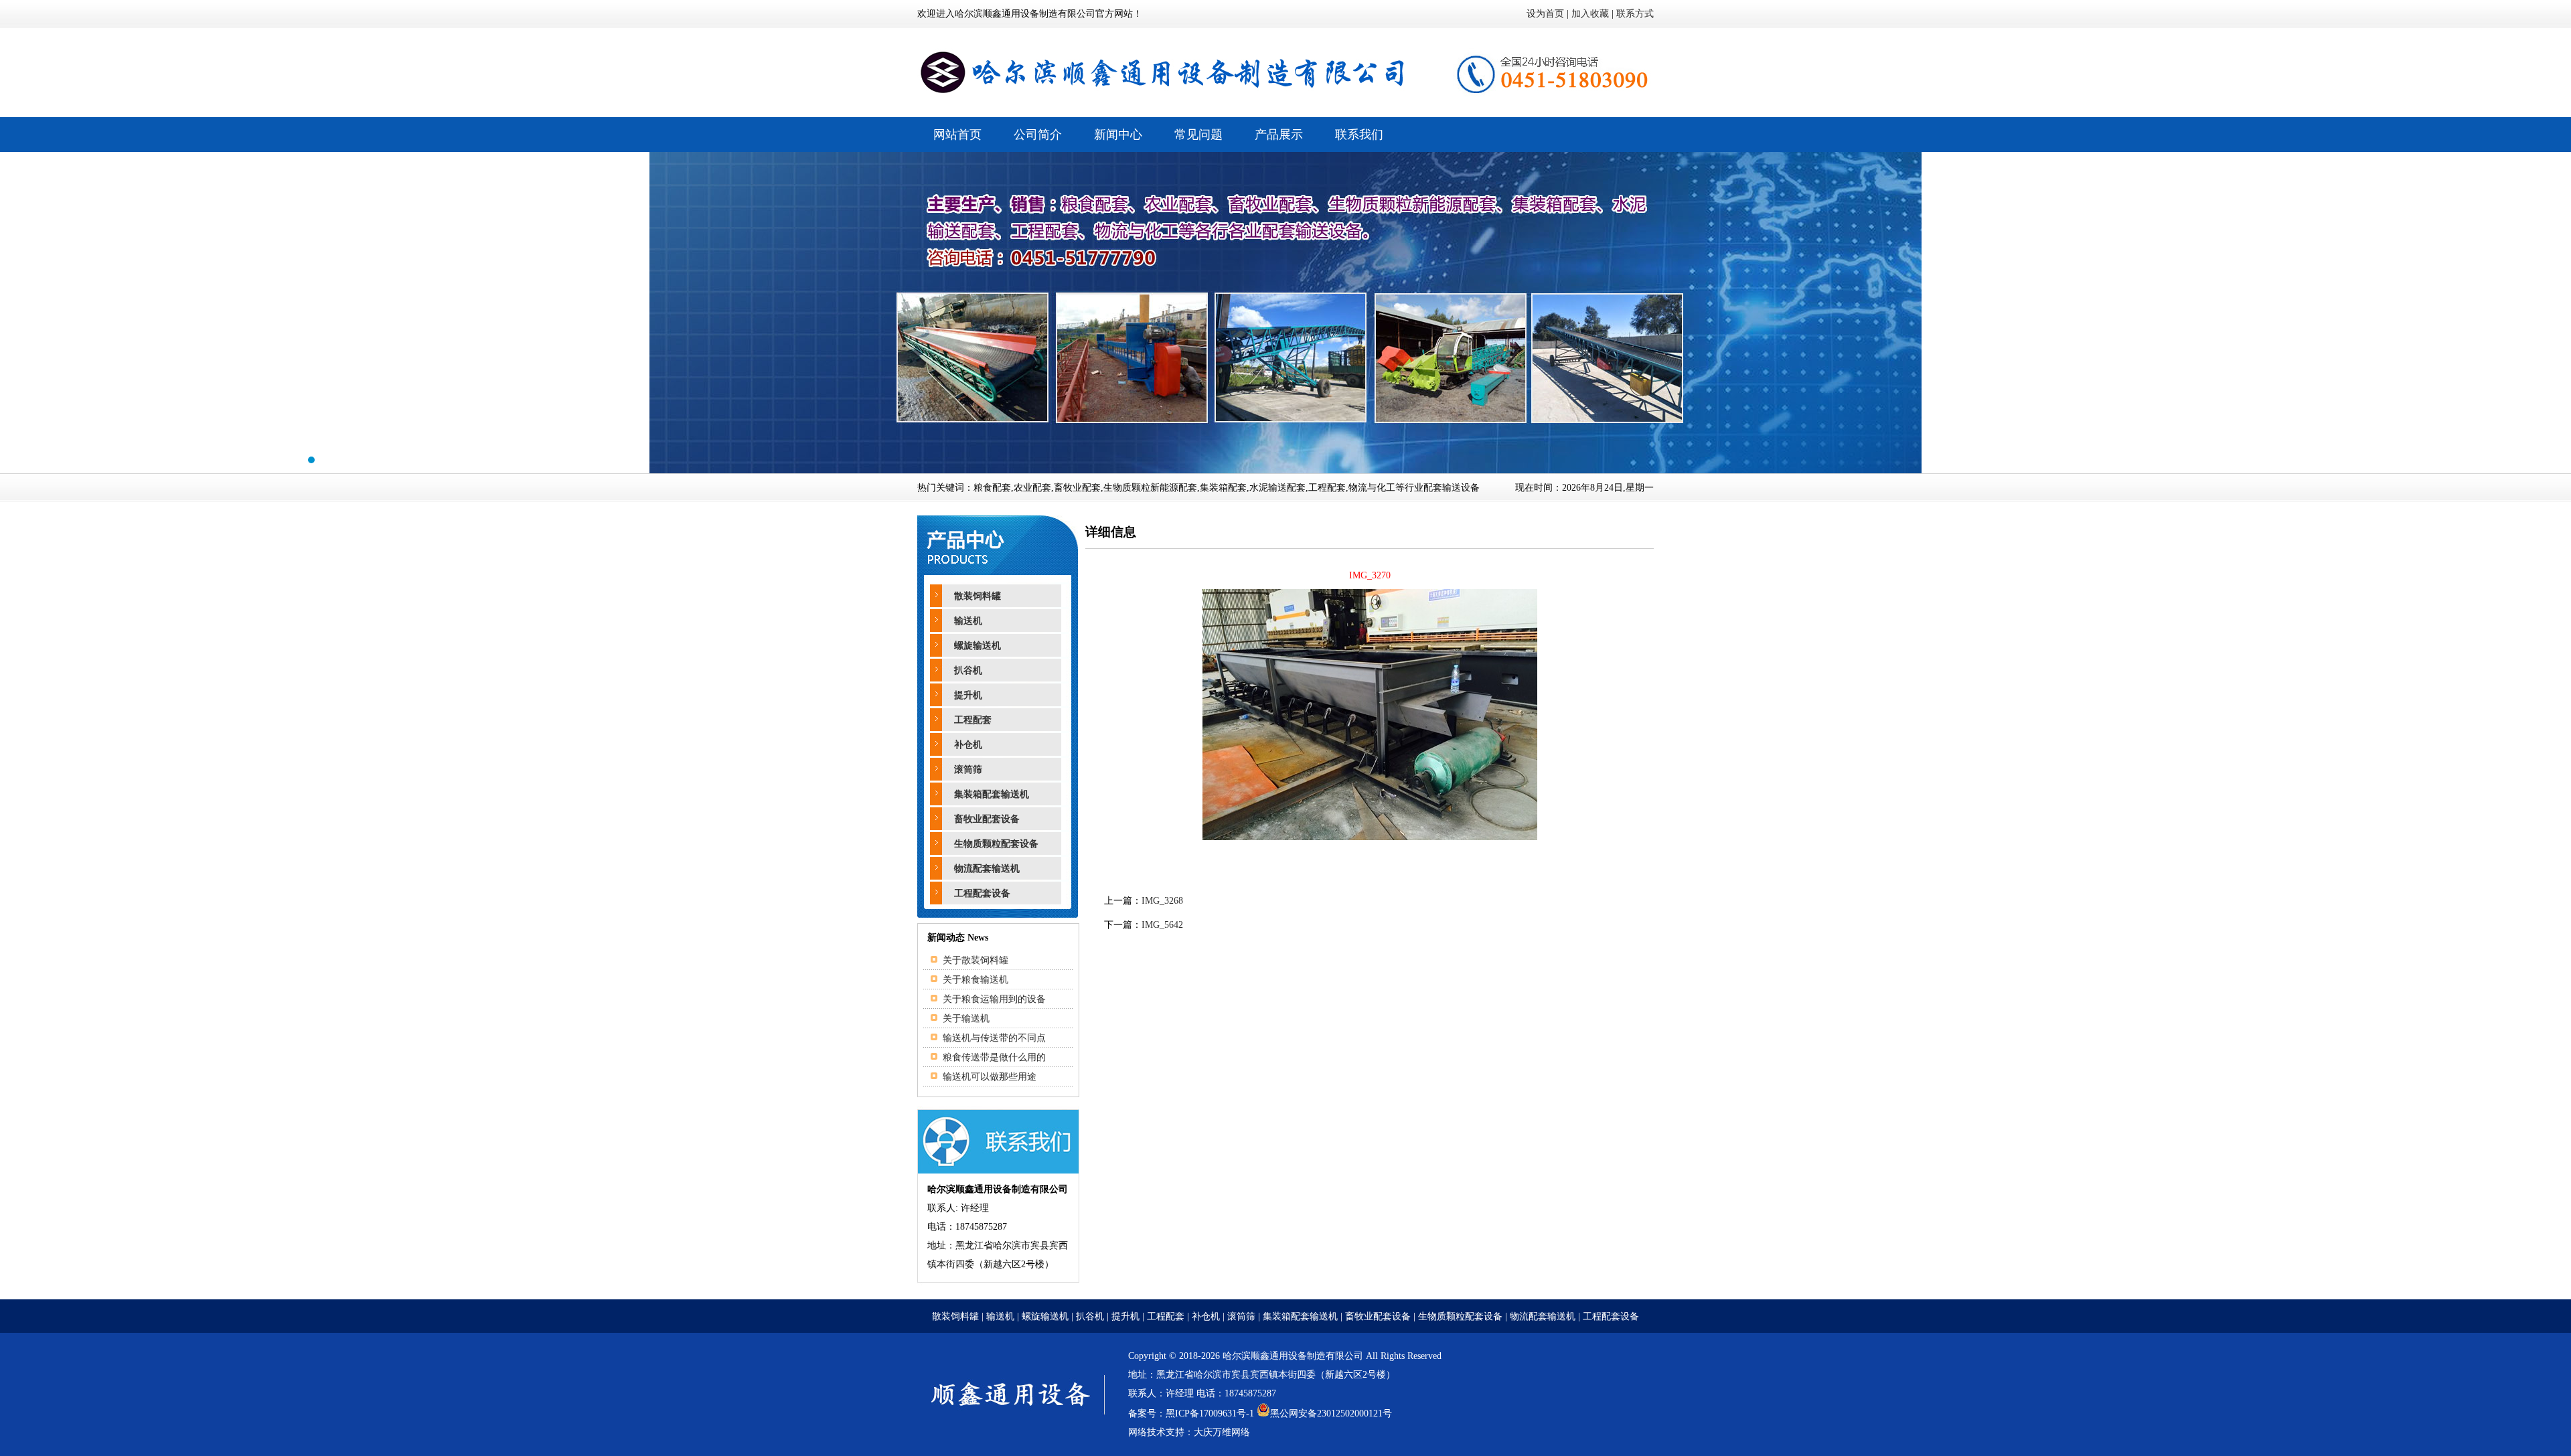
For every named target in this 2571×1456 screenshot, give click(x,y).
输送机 (968, 621)
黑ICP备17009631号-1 (1210, 1413)
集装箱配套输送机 (992, 794)
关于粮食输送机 (976, 980)
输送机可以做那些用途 (990, 1077)
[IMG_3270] (1370, 837)
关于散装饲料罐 (976, 960)
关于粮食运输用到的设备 (994, 999)
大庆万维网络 (1222, 1432)
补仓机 (968, 745)
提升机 (968, 695)
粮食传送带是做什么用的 (994, 1057)
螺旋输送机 (978, 646)
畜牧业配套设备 (987, 819)
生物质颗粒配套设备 (996, 844)
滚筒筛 (968, 770)
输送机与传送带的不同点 (994, 1038)
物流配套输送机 (987, 869)
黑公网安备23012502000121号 (1331, 1413)
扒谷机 (968, 670)
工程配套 (973, 720)
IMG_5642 (1162, 925)
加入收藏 (1590, 14)
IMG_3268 (1162, 901)
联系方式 (1635, 14)
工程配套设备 (982, 893)
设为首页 (1545, 14)
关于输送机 (966, 1019)
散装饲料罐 (978, 596)
